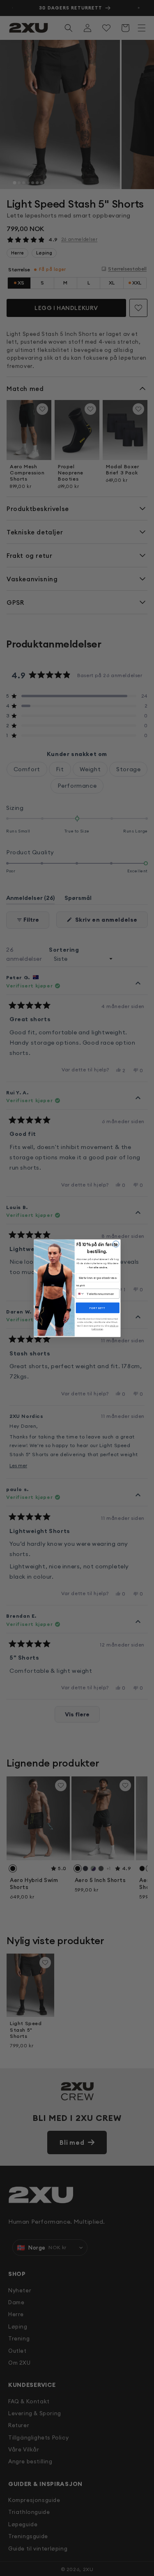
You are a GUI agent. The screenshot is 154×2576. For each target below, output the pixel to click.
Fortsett (97, 1308)
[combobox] (80, 1294)
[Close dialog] (116, 1244)
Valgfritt (80, 1286)
